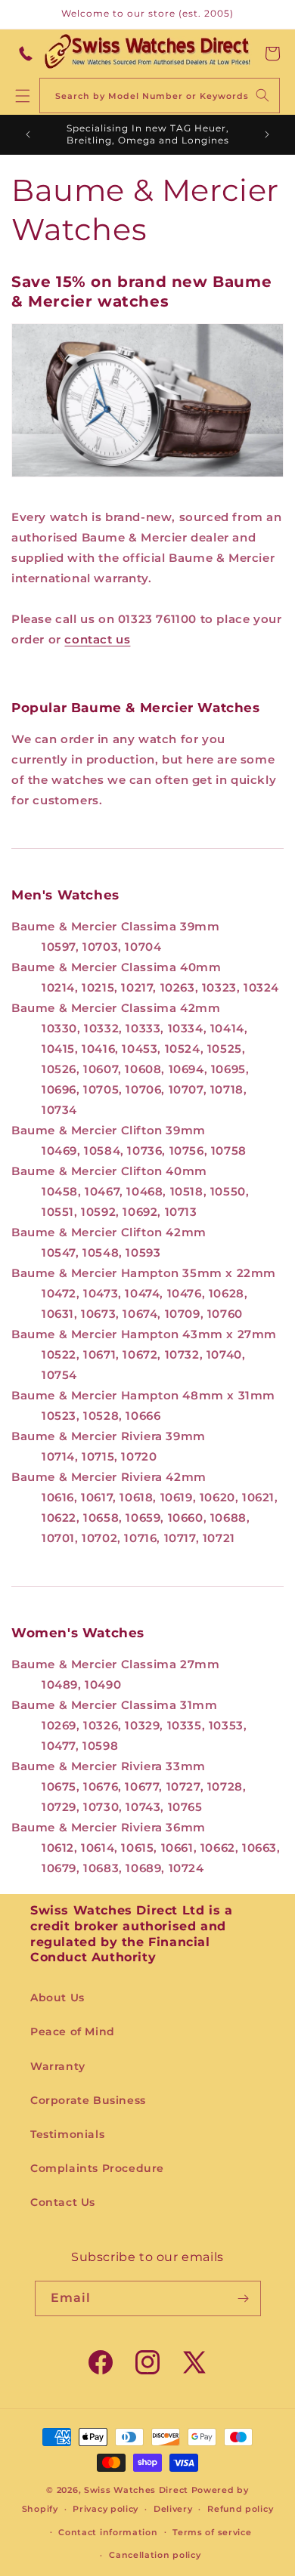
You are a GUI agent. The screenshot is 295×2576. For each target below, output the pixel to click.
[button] (272, 54)
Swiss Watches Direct (136, 2490)
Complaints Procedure (97, 2168)
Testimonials (67, 2134)
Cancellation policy (155, 2555)
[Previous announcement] (28, 134)
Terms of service (212, 2532)
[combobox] (160, 96)
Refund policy (240, 2509)
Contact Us (63, 2202)
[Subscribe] (244, 2298)
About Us (57, 1998)
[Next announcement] (267, 134)
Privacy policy (106, 2509)
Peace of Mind (73, 2031)
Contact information (108, 2532)
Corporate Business (88, 2100)
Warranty (58, 2066)
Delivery (173, 2509)
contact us (97, 639)
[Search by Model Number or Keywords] (262, 95)
